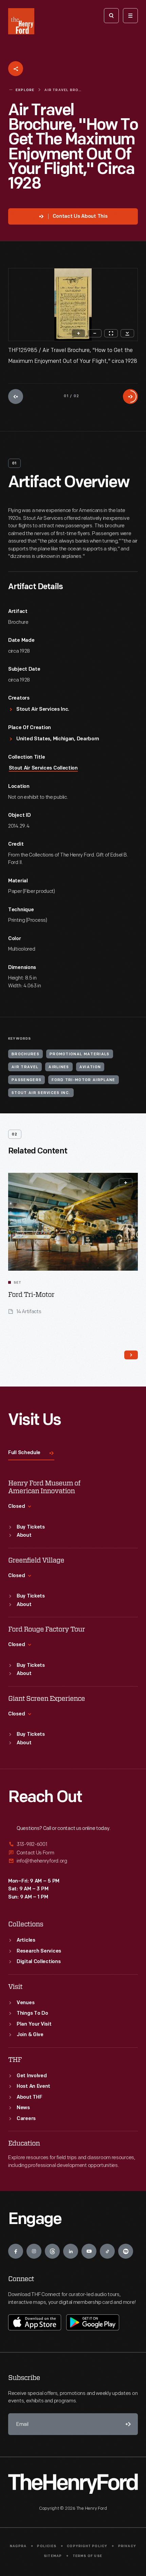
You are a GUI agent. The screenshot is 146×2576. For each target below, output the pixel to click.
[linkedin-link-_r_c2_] (71, 2251)
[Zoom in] (78, 333)
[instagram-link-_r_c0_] (34, 2251)
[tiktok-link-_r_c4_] (107, 2251)
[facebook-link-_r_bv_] (16, 2251)
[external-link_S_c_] (73, 1861)
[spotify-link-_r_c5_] (126, 2251)
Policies (47, 2546)
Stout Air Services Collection (43, 768)
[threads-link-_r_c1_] (52, 2251)
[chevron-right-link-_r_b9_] (131, 1355)
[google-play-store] (93, 2322)
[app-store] (35, 2322)
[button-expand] (126, 1183)
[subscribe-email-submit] (127, 2424)
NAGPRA (18, 2546)
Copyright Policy (87, 2546)
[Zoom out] (95, 333)
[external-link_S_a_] (73, 1845)
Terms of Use (87, 2556)
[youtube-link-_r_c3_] (89, 2251)
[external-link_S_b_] (73, 1853)
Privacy (127, 2546)
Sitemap (53, 2556)
